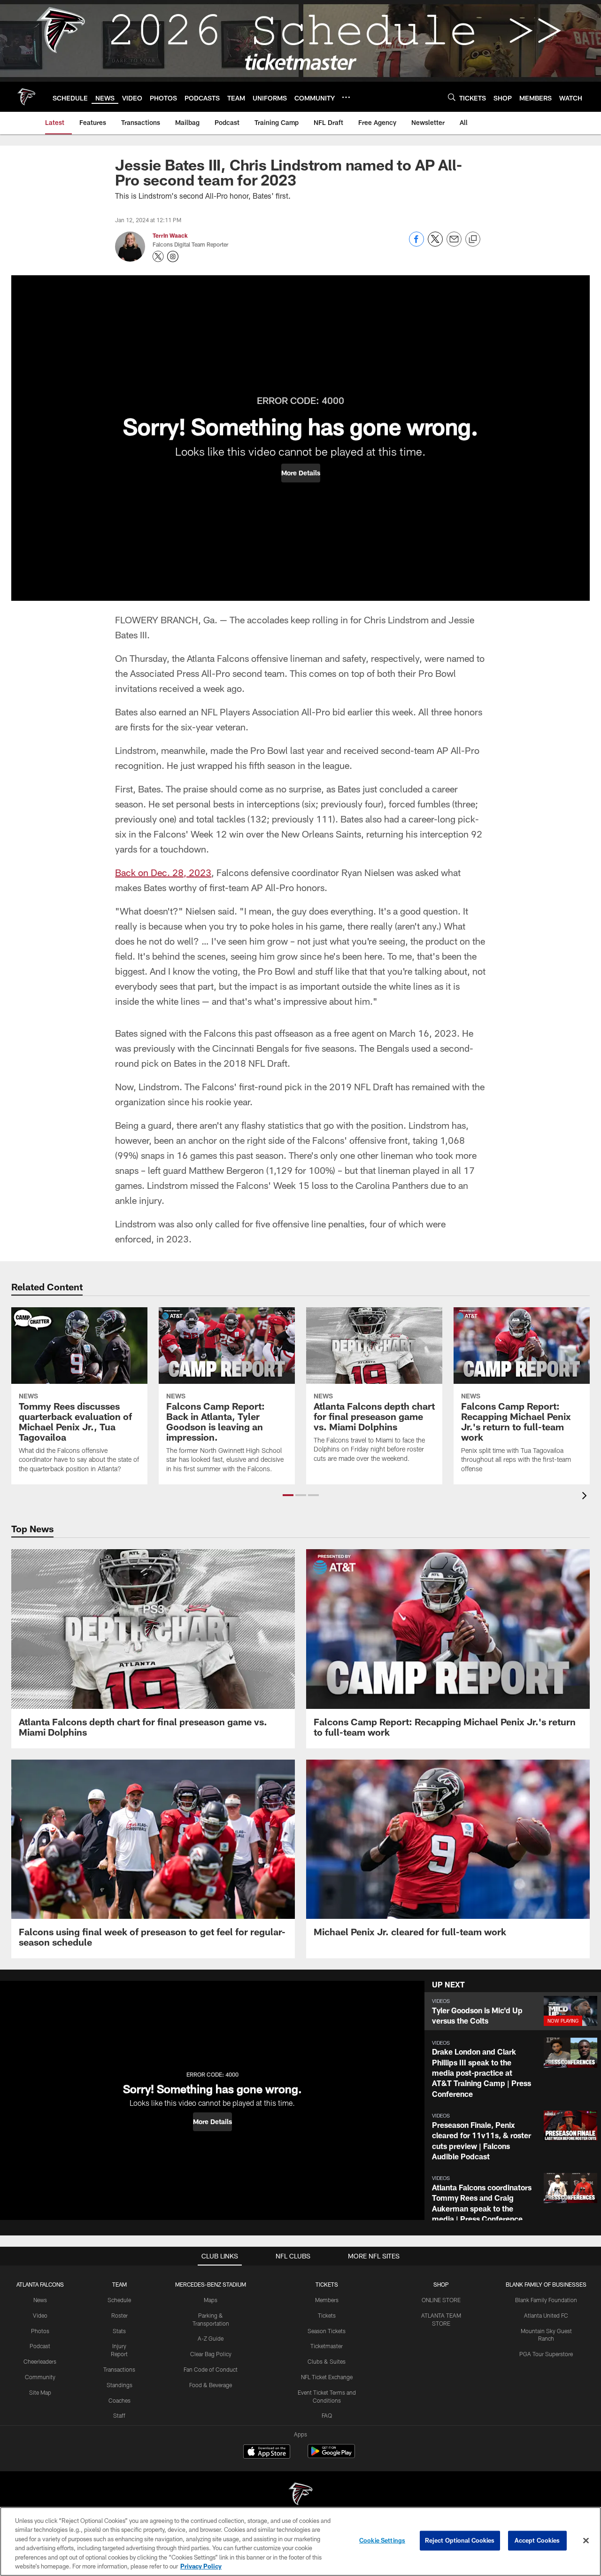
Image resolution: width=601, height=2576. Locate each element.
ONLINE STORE (441, 2300)
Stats (119, 2331)
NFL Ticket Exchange (327, 2377)
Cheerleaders (40, 2361)
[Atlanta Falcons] (300, 2495)
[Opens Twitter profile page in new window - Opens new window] (158, 256)
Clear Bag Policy (211, 2354)
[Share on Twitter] (435, 244)
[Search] (452, 97)
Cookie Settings (382, 2540)
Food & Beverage (211, 2385)
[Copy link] (473, 240)
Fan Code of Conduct (211, 2369)
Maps (211, 2300)
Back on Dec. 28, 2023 (163, 872)
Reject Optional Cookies (460, 2540)
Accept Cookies (537, 2540)
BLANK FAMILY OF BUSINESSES (546, 2284)
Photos (40, 2331)
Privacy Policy (201, 2566)
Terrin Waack (170, 235)
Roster (119, 2315)
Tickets (327, 2315)
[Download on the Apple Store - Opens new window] (267, 2452)
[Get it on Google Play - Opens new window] (331, 2456)
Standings (119, 2385)
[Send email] (454, 244)
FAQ (327, 2415)
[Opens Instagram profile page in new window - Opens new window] (173, 256)
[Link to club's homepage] (26, 97)
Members (327, 2300)
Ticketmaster (327, 2346)
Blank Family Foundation (546, 2300)
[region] (300, 2541)
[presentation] (586, 1497)
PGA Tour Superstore (546, 2354)
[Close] (586, 2541)
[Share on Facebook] (416, 244)
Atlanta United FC (546, 2315)
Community (40, 2377)
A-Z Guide (211, 2338)
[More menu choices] (346, 97)
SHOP (441, 2284)
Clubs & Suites (327, 2361)
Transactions (119, 2369)
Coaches (119, 2400)
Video (40, 2315)
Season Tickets (327, 2331)
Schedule (119, 2300)
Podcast (40, 2346)
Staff (119, 2415)
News (40, 2300)
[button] (301, 473)
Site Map (40, 2392)
